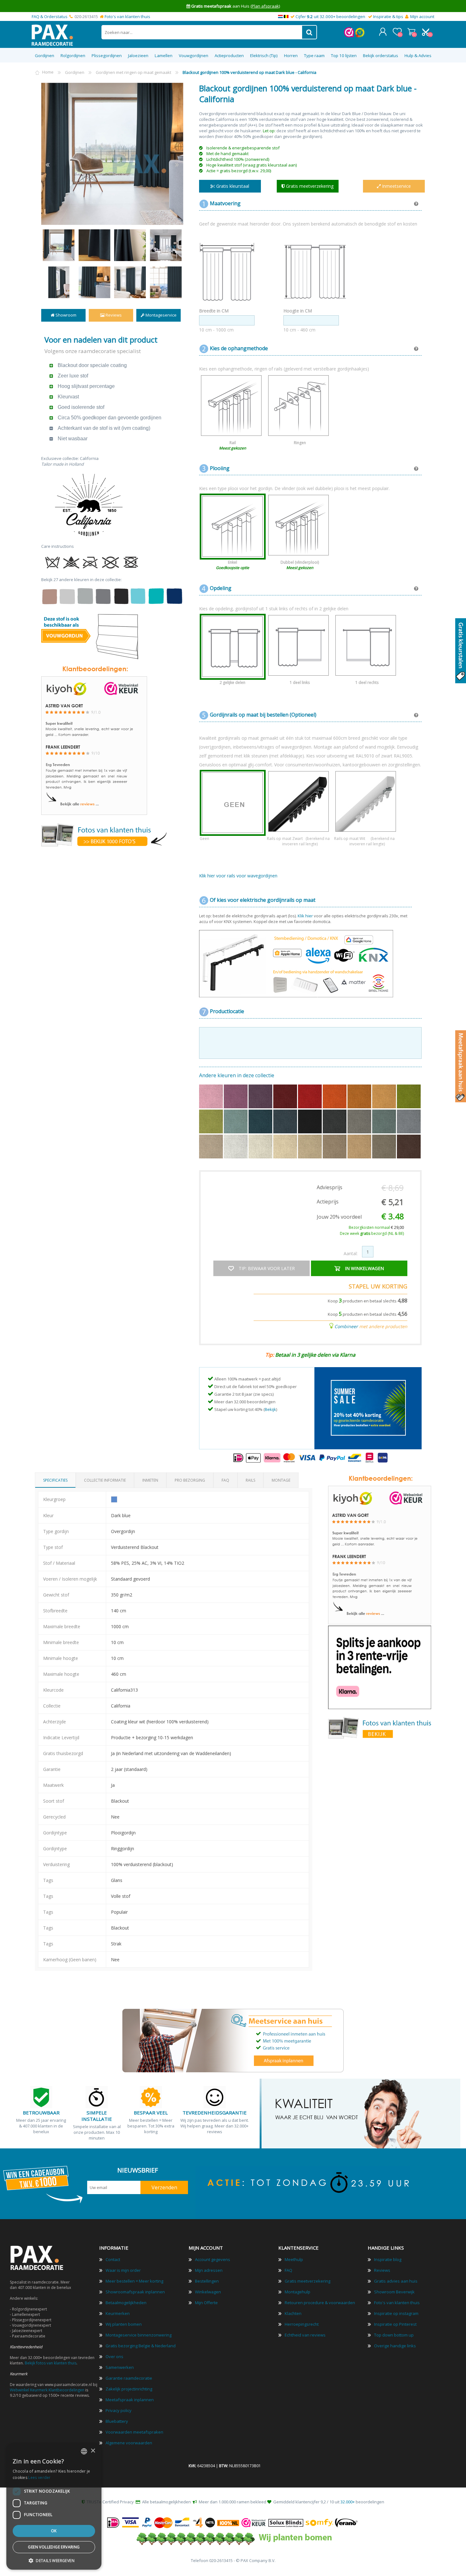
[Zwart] (310, 1132)
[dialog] (54, 2507)
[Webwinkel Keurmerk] (349, 36)
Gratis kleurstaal (232, 186)
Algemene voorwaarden (129, 2443)
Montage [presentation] (281, 1480)
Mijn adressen (209, 2270)
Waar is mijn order (123, 2270)
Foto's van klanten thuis (127, 16)
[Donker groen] (409, 1107)
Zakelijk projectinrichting (129, 2389)
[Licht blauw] (236, 1132)
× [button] (93, 2451)
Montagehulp (298, 2292)
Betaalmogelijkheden (126, 2303)
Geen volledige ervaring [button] (54, 2547)
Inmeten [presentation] (150, 1480)
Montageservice (161, 315)
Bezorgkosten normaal (376, 1227)
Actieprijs (328, 1202)
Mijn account (422, 16)
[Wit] (236, 1157)
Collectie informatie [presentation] (105, 1480)
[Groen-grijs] (385, 1132)
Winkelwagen (411, 32)
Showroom (65, 315)
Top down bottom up (394, 2335)
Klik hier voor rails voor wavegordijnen (238, 876)
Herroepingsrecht (302, 2324)
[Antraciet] (335, 1132)
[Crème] (286, 1157)
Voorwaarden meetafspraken (134, 2432)
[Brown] (385, 1157)
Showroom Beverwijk (394, 2292)
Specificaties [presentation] (55, 1480)
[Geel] (385, 1107)
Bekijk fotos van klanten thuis (51, 2363)
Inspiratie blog (388, 2259)
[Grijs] (360, 1132)
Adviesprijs (330, 1187)
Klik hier (305, 916)
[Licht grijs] (409, 1132)
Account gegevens (213, 2259)
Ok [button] (54, 2531)
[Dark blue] (286, 1132)
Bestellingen (207, 2281)
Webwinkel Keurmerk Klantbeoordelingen (47, 2390)
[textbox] (202, 32)
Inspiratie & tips (388, 16)
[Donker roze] (236, 1107)
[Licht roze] (211, 1107)
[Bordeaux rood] (286, 1107)
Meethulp (294, 2259)
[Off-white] (261, 1157)
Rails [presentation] (250, 1480)
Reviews (113, 315)
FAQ (288, 2270)
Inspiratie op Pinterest (395, 2324)
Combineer (346, 1326)
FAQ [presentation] (225, 1480)
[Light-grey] (211, 1157)
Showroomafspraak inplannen (135, 2292)
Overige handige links (395, 2346)
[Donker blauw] (261, 1132)
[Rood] (310, 1107)
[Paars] (261, 1107)
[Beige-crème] (335, 1157)
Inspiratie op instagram (396, 2313)
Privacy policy (119, 2410)
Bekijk (270, 1409)
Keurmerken (118, 2313)
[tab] (55, 1480)
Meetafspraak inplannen (130, 2400)
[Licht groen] (211, 1132)
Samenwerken (120, 2367)
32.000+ (348, 2502)
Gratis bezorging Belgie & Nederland (141, 2346)
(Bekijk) (272, 6)
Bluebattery (117, 2421)
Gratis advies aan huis (396, 2281)
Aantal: (351, 1253)
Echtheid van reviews (305, 2335)
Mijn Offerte (206, 2303)
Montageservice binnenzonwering (139, 2335)
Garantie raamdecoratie (129, 2378)
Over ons (114, 2356)
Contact (113, 2259)
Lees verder (39, 2478)
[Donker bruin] (409, 1157)
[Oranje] (335, 1107)
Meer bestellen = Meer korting (134, 2281)
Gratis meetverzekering (307, 2281)
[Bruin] (360, 1157)
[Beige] (310, 1157)
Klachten (293, 2313)
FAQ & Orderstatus (50, 16)
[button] (54, 2560)
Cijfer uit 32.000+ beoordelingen (330, 16)
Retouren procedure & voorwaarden (320, 2303)
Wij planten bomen (124, 2324)
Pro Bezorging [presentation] (190, 1480)
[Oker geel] (360, 1107)
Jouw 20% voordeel (339, 1217)
